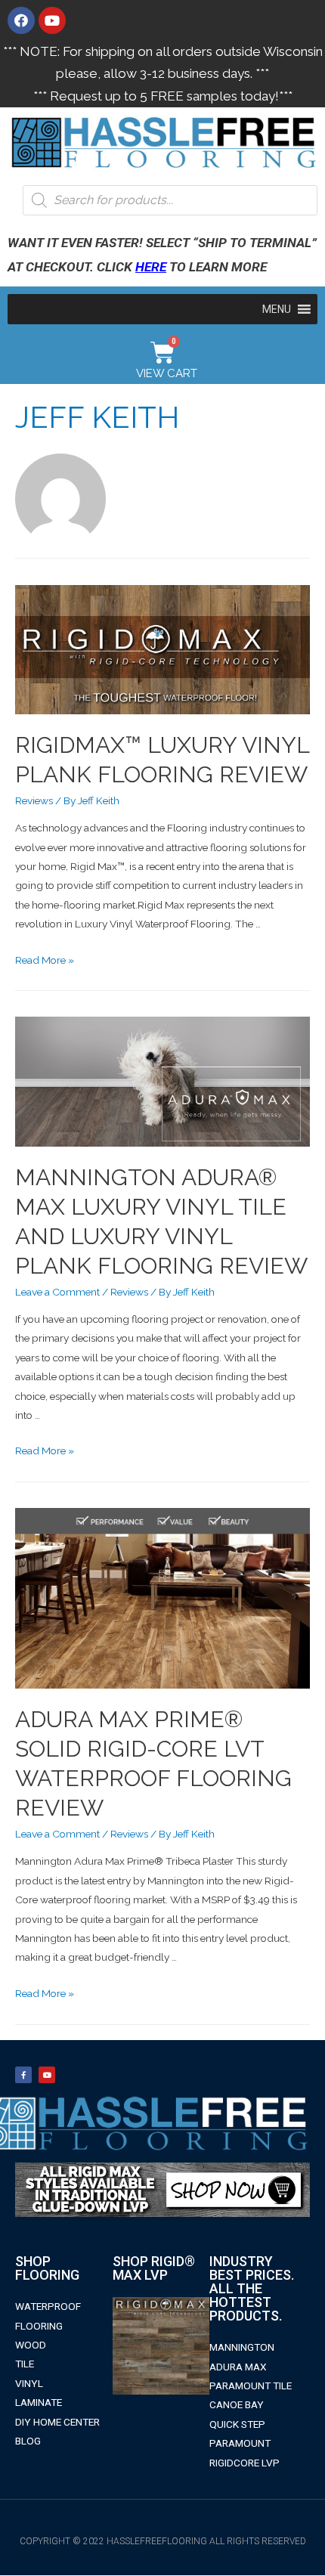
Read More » (45, 960)
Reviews (34, 800)
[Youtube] (52, 20)
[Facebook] (21, 20)
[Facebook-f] (23, 2075)
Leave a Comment (57, 1292)
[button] (277, 309)
